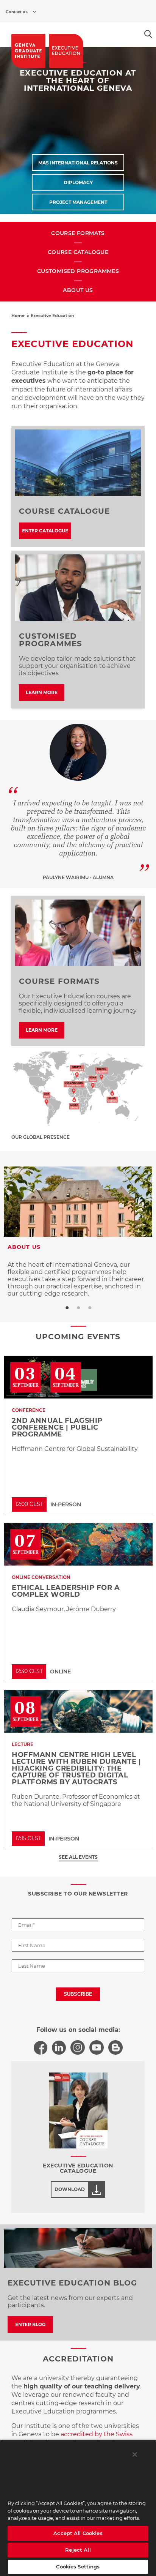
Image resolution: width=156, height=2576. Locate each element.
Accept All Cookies (78, 2533)
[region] (78, 2508)
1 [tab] (67, 1308)
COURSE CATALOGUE (78, 252)
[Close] (135, 2454)
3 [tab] (89, 1308)
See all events (78, 1857)
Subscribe (78, 1994)
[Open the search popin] (148, 34)
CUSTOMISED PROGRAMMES (78, 271)
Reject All (78, 2550)
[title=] (28, 51)
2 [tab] (78, 1308)
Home (18, 316)
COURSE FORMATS (78, 233)
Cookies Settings (78, 2567)
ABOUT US (78, 290)
